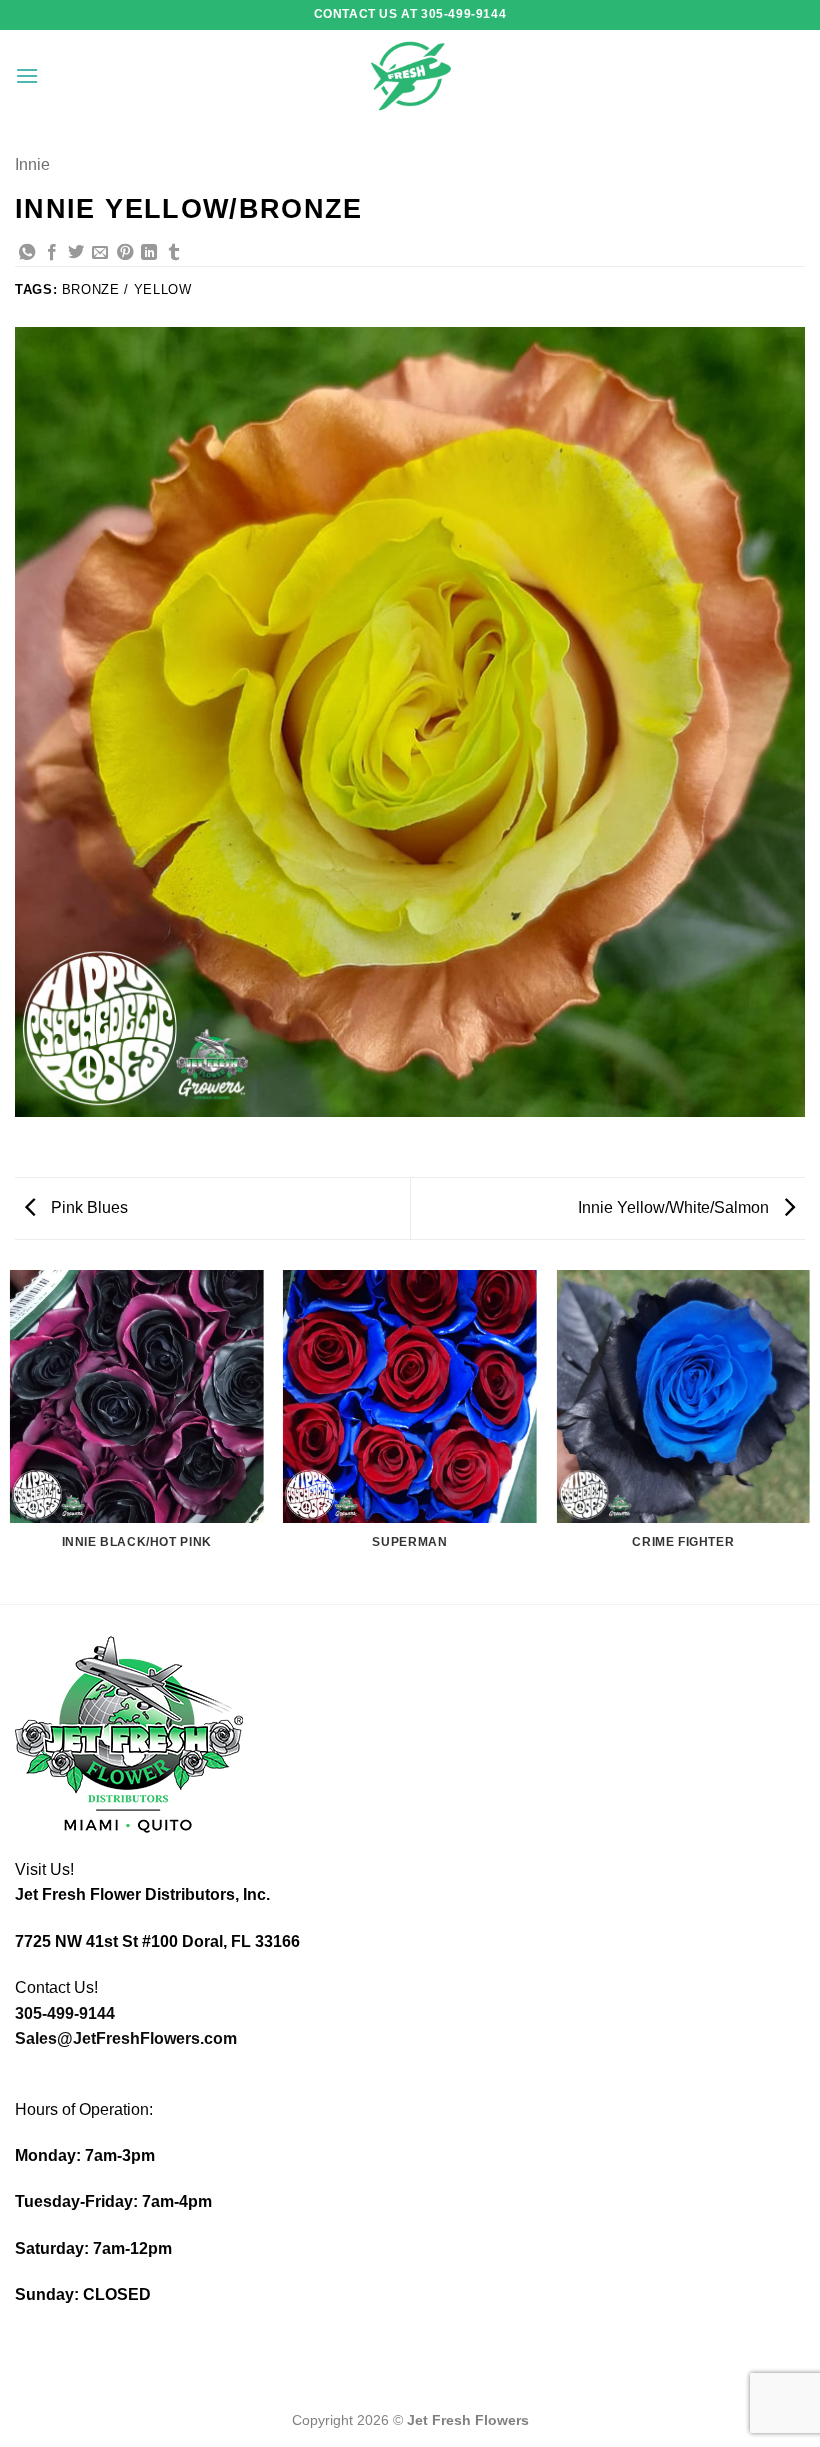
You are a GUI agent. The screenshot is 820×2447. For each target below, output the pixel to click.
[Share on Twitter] (76, 253)
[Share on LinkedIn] (149, 253)
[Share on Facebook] (52, 253)
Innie (32, 164)
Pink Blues (87, 1207)
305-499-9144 (65, 2013)
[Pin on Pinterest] (125, 253)
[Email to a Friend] (100, 253)
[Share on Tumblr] (174, 253)
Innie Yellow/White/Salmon (675, 1207)
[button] (27, 75)
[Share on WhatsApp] (27, 253)
